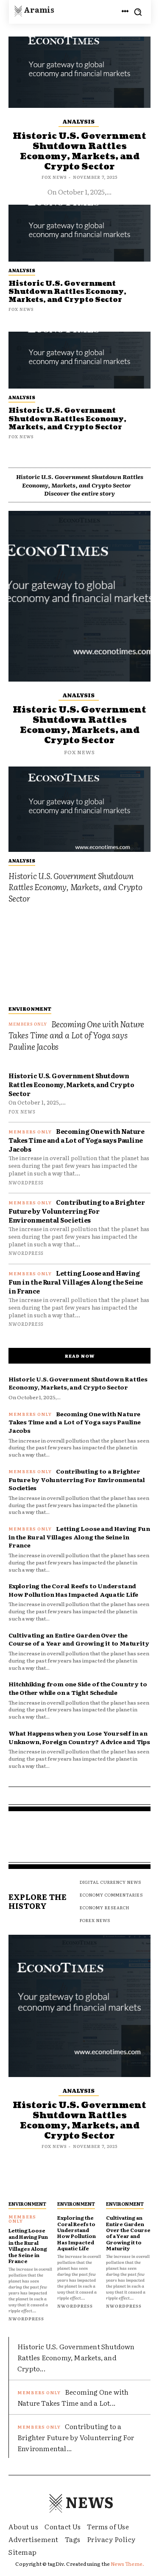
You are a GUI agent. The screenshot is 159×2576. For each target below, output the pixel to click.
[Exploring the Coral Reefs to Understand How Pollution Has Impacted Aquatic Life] (79, 2184)
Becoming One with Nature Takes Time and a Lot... (73, 2397)
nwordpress (26, 1182)
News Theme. (127, 2564)
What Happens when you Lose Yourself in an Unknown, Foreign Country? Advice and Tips (79, 1737)
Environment (30, 1009)
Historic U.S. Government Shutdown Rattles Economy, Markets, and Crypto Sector (67, 419)
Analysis (22, 397)
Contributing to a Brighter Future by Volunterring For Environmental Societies (77, 1211)
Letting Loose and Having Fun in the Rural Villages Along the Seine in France (76, 1282)
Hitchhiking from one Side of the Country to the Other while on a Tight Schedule (78, 1688)
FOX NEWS (21, 436)
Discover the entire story (79, 493)
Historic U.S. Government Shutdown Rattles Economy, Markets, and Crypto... (76, 2357)
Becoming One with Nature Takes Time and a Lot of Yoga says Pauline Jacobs (76, 1035)
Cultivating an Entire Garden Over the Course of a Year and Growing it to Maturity (79, 1639)
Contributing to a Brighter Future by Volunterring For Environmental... (76, 2437)
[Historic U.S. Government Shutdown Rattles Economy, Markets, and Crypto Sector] (79, 360)
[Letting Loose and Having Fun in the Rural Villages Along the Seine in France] (31, 2184)
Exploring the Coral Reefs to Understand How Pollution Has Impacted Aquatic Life (73, 1590)
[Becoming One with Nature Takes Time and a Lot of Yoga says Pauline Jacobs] (79, 957)
